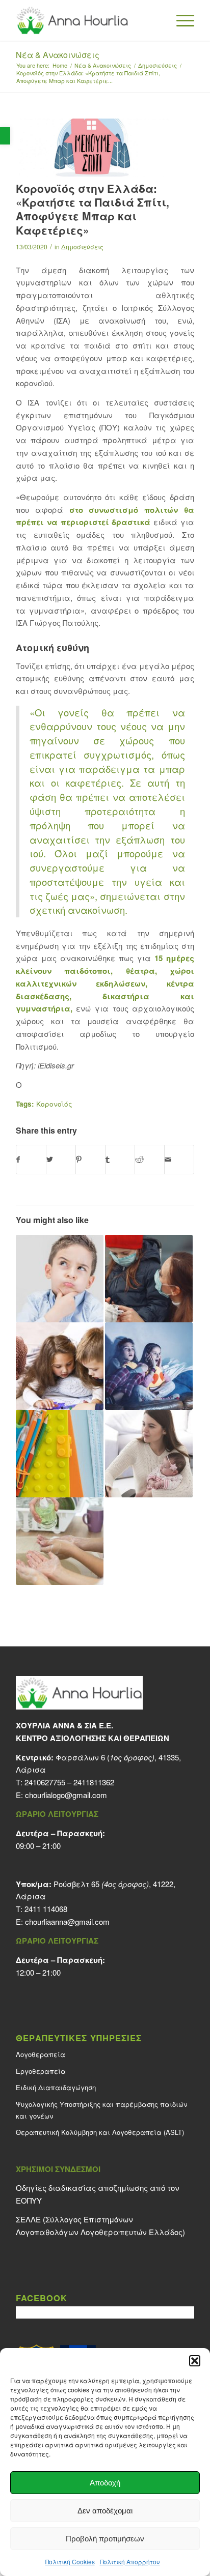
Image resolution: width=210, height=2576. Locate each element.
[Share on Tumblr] (120, 1160)
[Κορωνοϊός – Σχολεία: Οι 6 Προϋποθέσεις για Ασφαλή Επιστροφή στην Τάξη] (60, 1454)
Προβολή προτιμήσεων (105, 2539)
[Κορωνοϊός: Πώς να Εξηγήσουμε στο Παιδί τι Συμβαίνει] (149, 1279)
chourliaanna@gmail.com (67, 1921)
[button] (5, 136)
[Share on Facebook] (31, 1160)
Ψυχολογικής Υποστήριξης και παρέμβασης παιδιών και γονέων (101, 2110)
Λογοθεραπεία (41, 2054)
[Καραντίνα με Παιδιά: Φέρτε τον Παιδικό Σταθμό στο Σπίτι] (60, 1366)
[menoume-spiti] (92, 148)
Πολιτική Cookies (70, 2561)
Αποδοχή (105, 2483)
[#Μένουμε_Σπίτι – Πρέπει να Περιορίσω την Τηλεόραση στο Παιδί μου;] (149, 1366)
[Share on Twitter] (61, 1160)
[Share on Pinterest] (90, 1160)
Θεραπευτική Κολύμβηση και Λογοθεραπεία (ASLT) (100, 2132)
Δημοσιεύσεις (82, 247)
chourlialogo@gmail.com (66, 1795)
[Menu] (180, 20)
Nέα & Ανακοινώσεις (58, 55)
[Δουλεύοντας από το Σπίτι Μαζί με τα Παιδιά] (149, 1454)
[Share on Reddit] (150, 1160)
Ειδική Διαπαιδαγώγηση (56, 2087)
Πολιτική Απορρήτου (130, 2561)
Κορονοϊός (54, 1104)
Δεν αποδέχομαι (105, 2511)
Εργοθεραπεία (41, 2071)
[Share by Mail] (179, 1160)
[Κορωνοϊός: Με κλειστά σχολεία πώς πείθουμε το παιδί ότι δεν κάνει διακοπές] (60, 1279)
